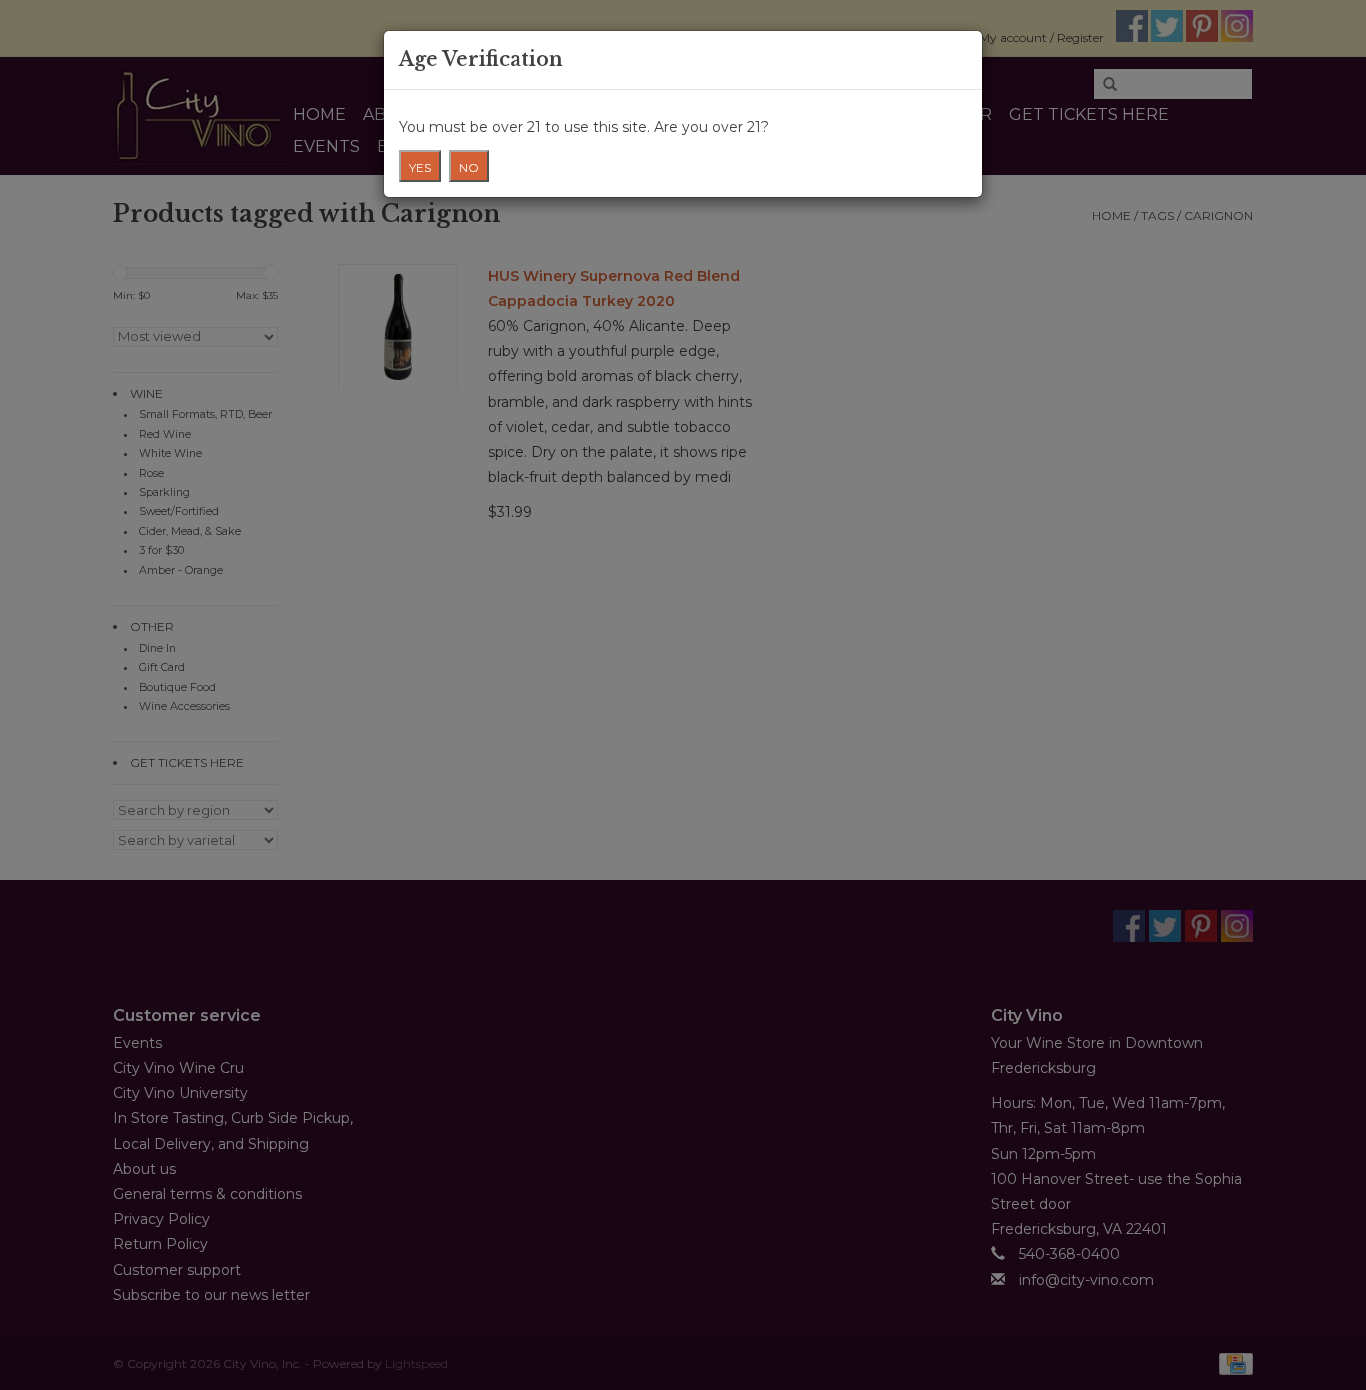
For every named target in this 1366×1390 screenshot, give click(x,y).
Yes (420, 167)
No (469, 167)
